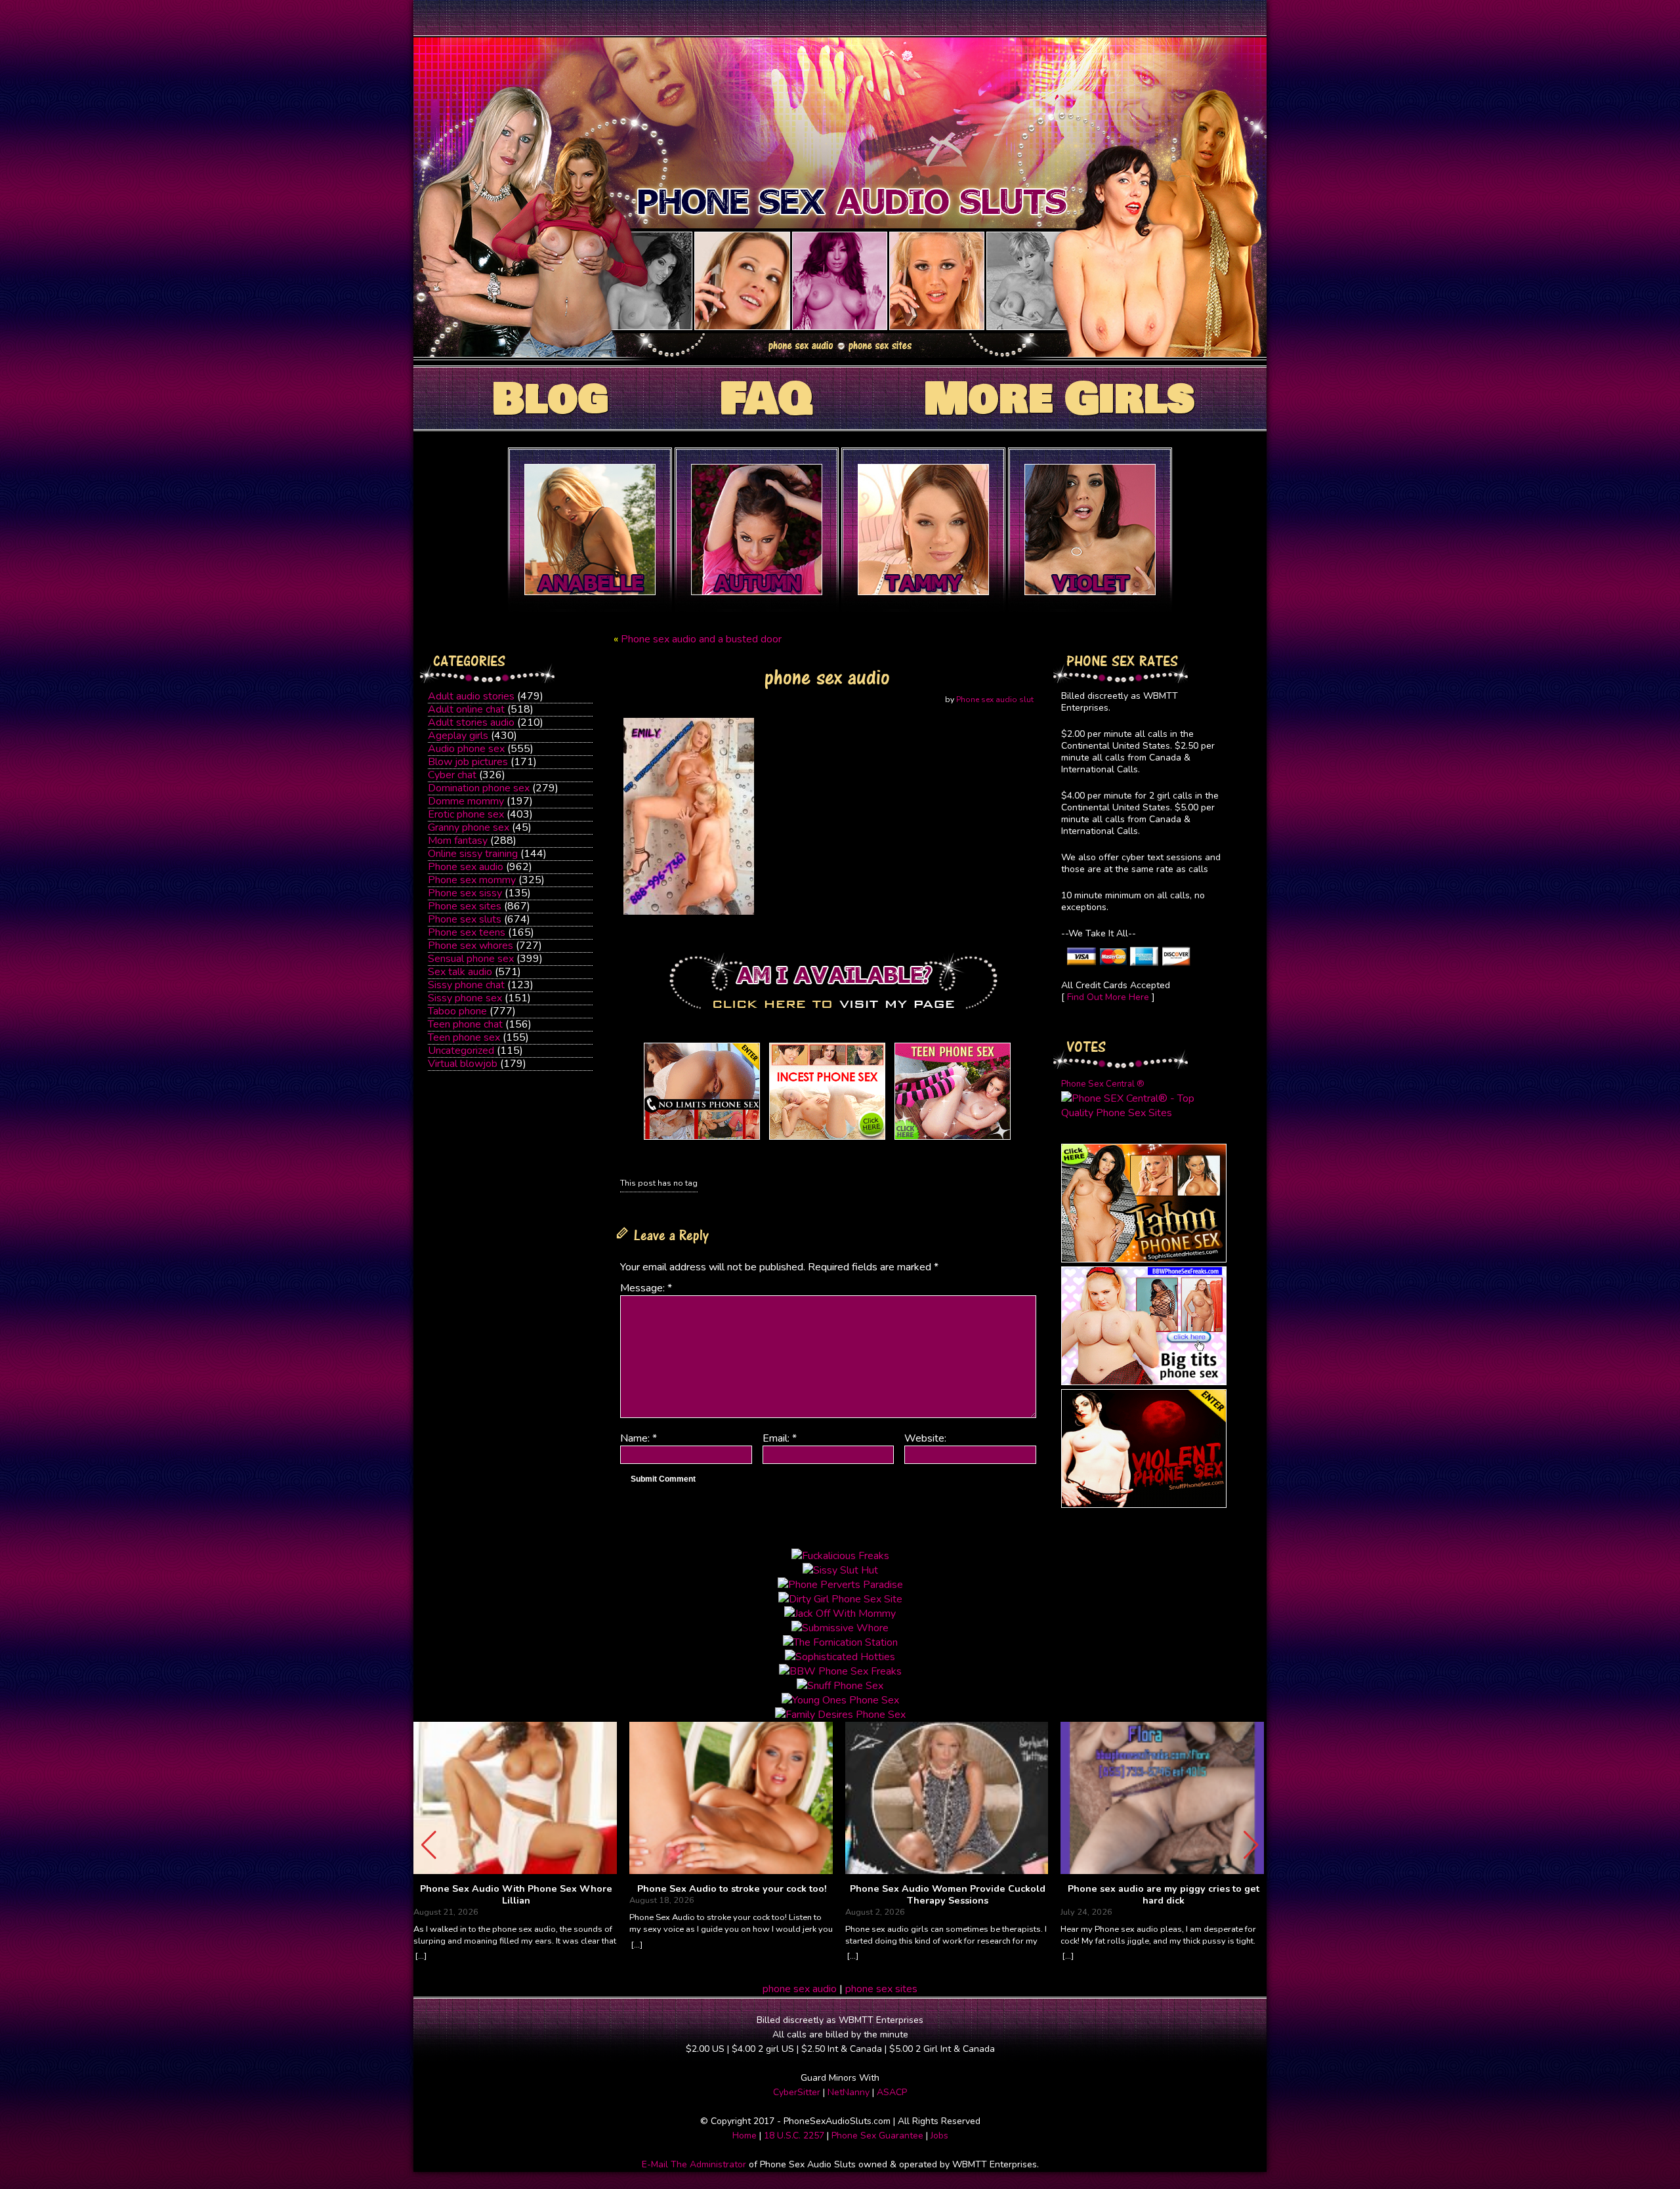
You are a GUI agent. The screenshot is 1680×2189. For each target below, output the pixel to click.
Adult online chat (466, 709)
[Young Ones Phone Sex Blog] (953, 1140)
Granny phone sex (469, 827)
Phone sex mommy (472, 880)
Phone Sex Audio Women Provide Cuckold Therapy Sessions (948, 1895)
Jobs (939, 2136)
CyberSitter (797, 2092)
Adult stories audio (471, 722)
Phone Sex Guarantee (877, 2136)
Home (745, 2136)
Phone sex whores (471, 946)
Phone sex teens (467, 932)
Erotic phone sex (466, 814)
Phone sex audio (466, 867)
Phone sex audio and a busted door (701, 639)
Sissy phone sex (465, 998)
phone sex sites (881, 1989)
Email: (780, 1438)
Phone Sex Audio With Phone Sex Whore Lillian (516, 1895)
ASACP (892, 2092)
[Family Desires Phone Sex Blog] (827, 1140)
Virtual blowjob (463, 1064)
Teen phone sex (464, 1037)
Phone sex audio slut (995, 699)
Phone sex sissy (465, 893)
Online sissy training (473, 854)
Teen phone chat (465, 1024)
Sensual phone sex (471, 959)
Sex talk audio (460, 972)
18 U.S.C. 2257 (794, 2136)
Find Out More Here (1108, 997)
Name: (639, 1438)
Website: (925, 1438)
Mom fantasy (458, 841)
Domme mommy (466, 801)
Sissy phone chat (466, 985)
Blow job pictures (468, 762)
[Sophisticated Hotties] (1144, 1259)
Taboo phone (457, 1011)
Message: (646, 1288)
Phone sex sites (465, 906)
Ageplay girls (458, 736)
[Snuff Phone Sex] (1144, 1505)
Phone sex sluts (465, 919)
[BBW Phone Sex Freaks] (1144, 1382)
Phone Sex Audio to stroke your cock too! (732, 1889)
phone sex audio (800, 1989)
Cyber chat (452, 775)
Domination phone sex (479, 788)
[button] (1251, 1845)
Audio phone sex (466, 749)
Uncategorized (461, 1051)
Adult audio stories (471, 696)
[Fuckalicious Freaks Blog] (702, 1140)
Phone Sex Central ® (1103, 1084)
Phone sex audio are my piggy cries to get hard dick (1164, 1895)
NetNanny (849, 2092)
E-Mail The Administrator (694, 2164)
